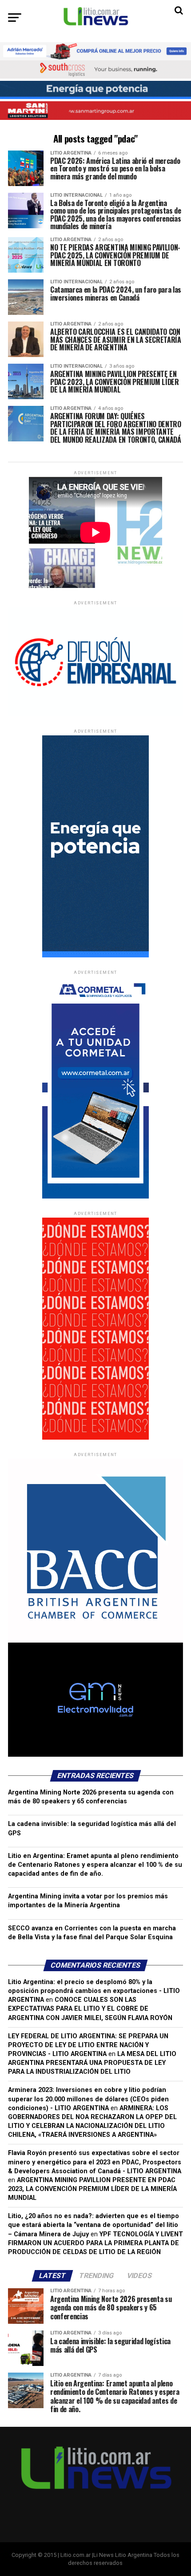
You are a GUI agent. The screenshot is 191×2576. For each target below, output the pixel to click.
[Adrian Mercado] (95, 51)
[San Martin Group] (95, 110)
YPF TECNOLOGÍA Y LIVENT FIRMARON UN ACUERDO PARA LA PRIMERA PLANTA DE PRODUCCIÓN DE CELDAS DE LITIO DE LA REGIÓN (95, 2243)
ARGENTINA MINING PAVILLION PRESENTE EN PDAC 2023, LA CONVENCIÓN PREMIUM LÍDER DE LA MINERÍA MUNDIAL (92, 2189)
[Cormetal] (95, 1197)
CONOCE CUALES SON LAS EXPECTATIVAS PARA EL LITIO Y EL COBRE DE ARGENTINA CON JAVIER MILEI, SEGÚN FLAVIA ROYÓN (90, 2009)
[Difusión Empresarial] (95, 714)
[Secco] (95, 90)
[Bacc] (95, 1641)
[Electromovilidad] (95, 1755)
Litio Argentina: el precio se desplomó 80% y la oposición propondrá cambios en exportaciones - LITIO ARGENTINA (94, 1991)
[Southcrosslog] (95, 69)
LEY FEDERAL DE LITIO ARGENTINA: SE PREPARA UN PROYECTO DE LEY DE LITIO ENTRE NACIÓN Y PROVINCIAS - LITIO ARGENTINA (88, 2045)
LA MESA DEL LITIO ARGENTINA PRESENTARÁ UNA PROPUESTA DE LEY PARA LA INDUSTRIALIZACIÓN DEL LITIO (92, 2063)
